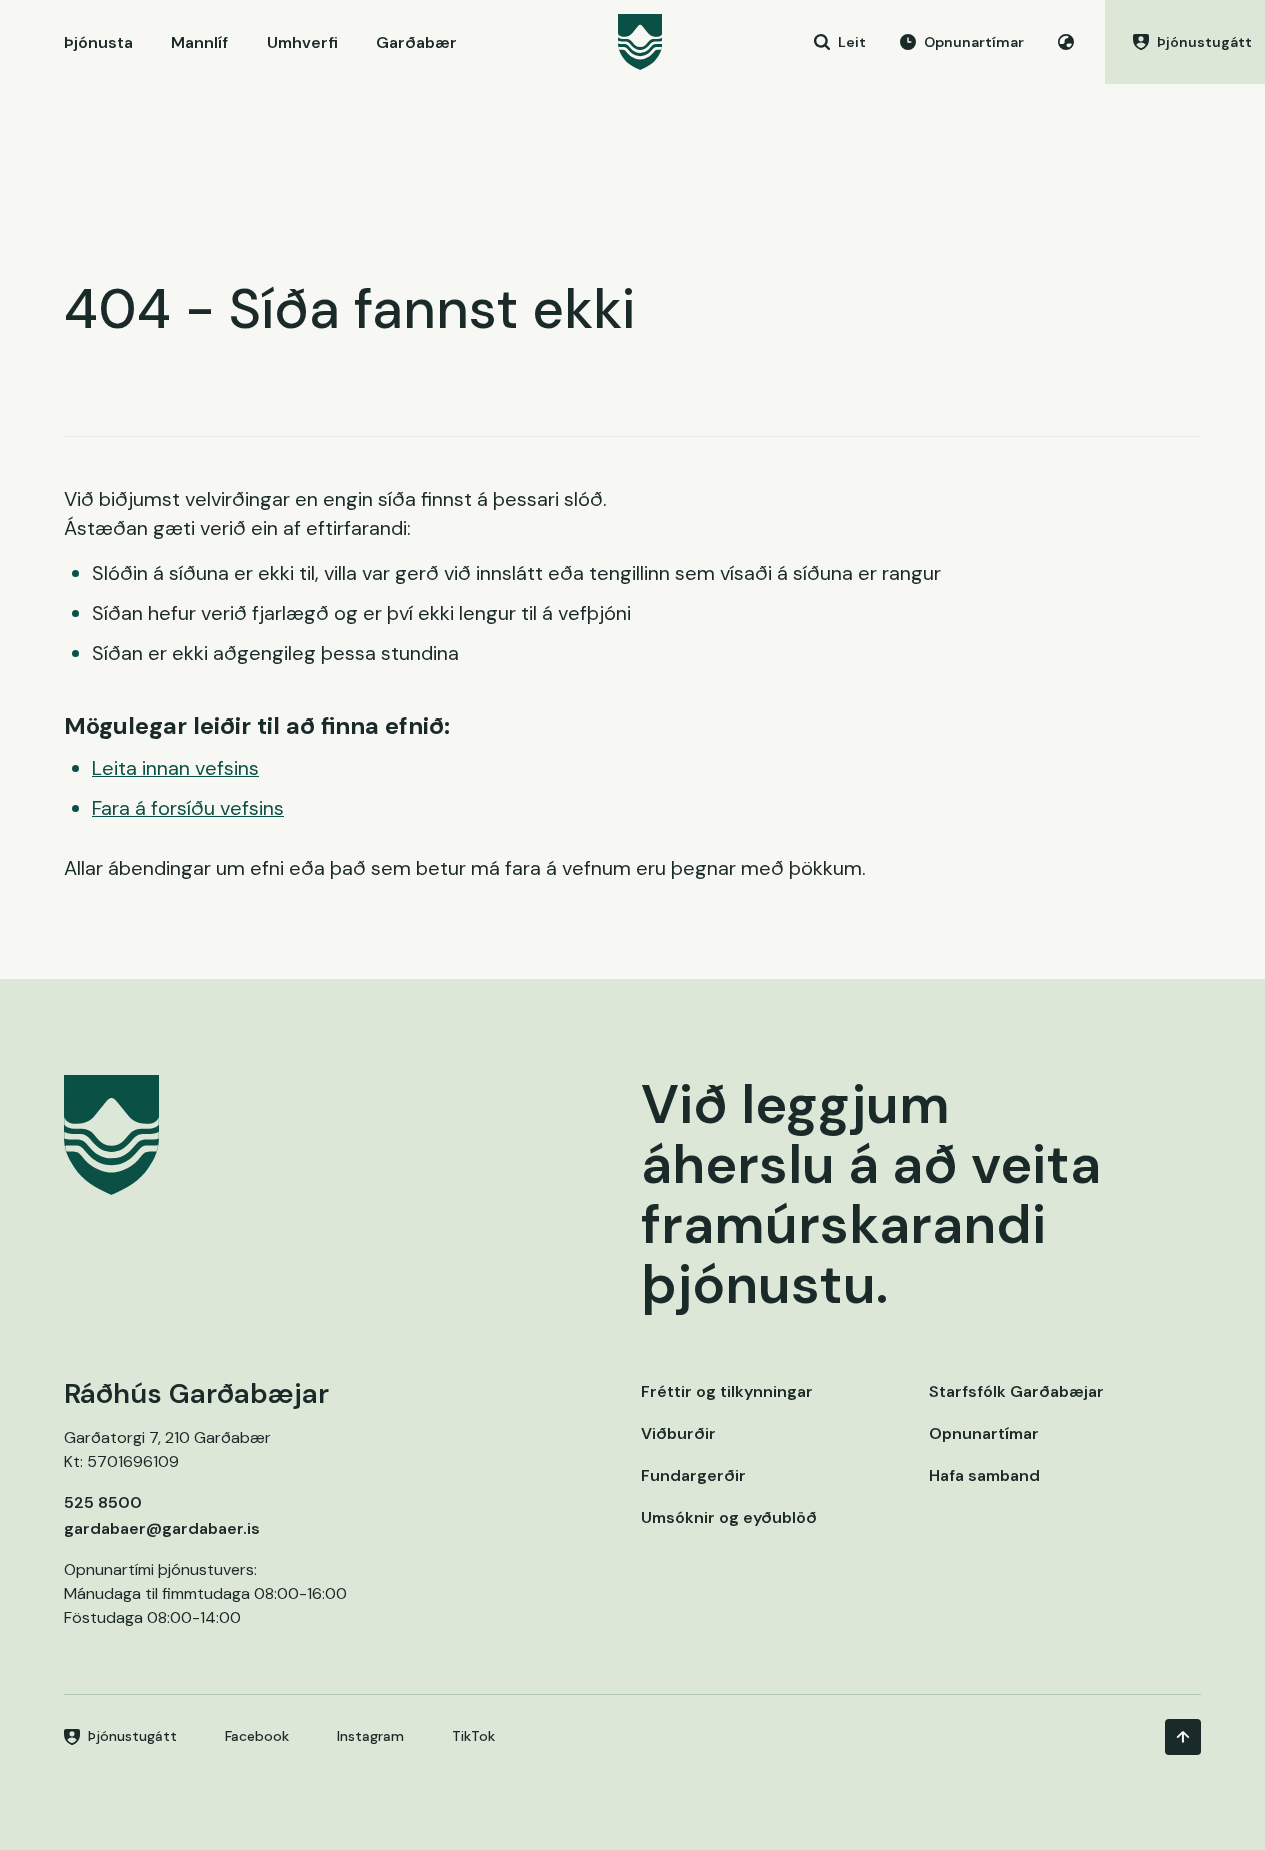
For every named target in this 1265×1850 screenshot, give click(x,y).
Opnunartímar (984, 1433)
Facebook (257, 1736)
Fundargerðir (693, 1475)
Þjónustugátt (132, 1736)
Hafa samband (984, 1475)
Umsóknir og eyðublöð (729, 1517)
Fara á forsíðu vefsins (188, 808)
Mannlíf (199, 42)
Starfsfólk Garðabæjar (1016, 1391)
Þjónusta (98, 42)
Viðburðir (678, 1433)
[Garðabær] (640, 42)
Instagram (370, 1736)
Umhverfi (302, 42)
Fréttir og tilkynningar (727, 1391)
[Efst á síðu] (1183, 1737)
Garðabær (416, 42)
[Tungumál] (1066, 42)
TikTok (473, 1736)
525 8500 (103, 1502)
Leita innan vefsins (175, 768)
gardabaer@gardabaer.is (162, 1528)
